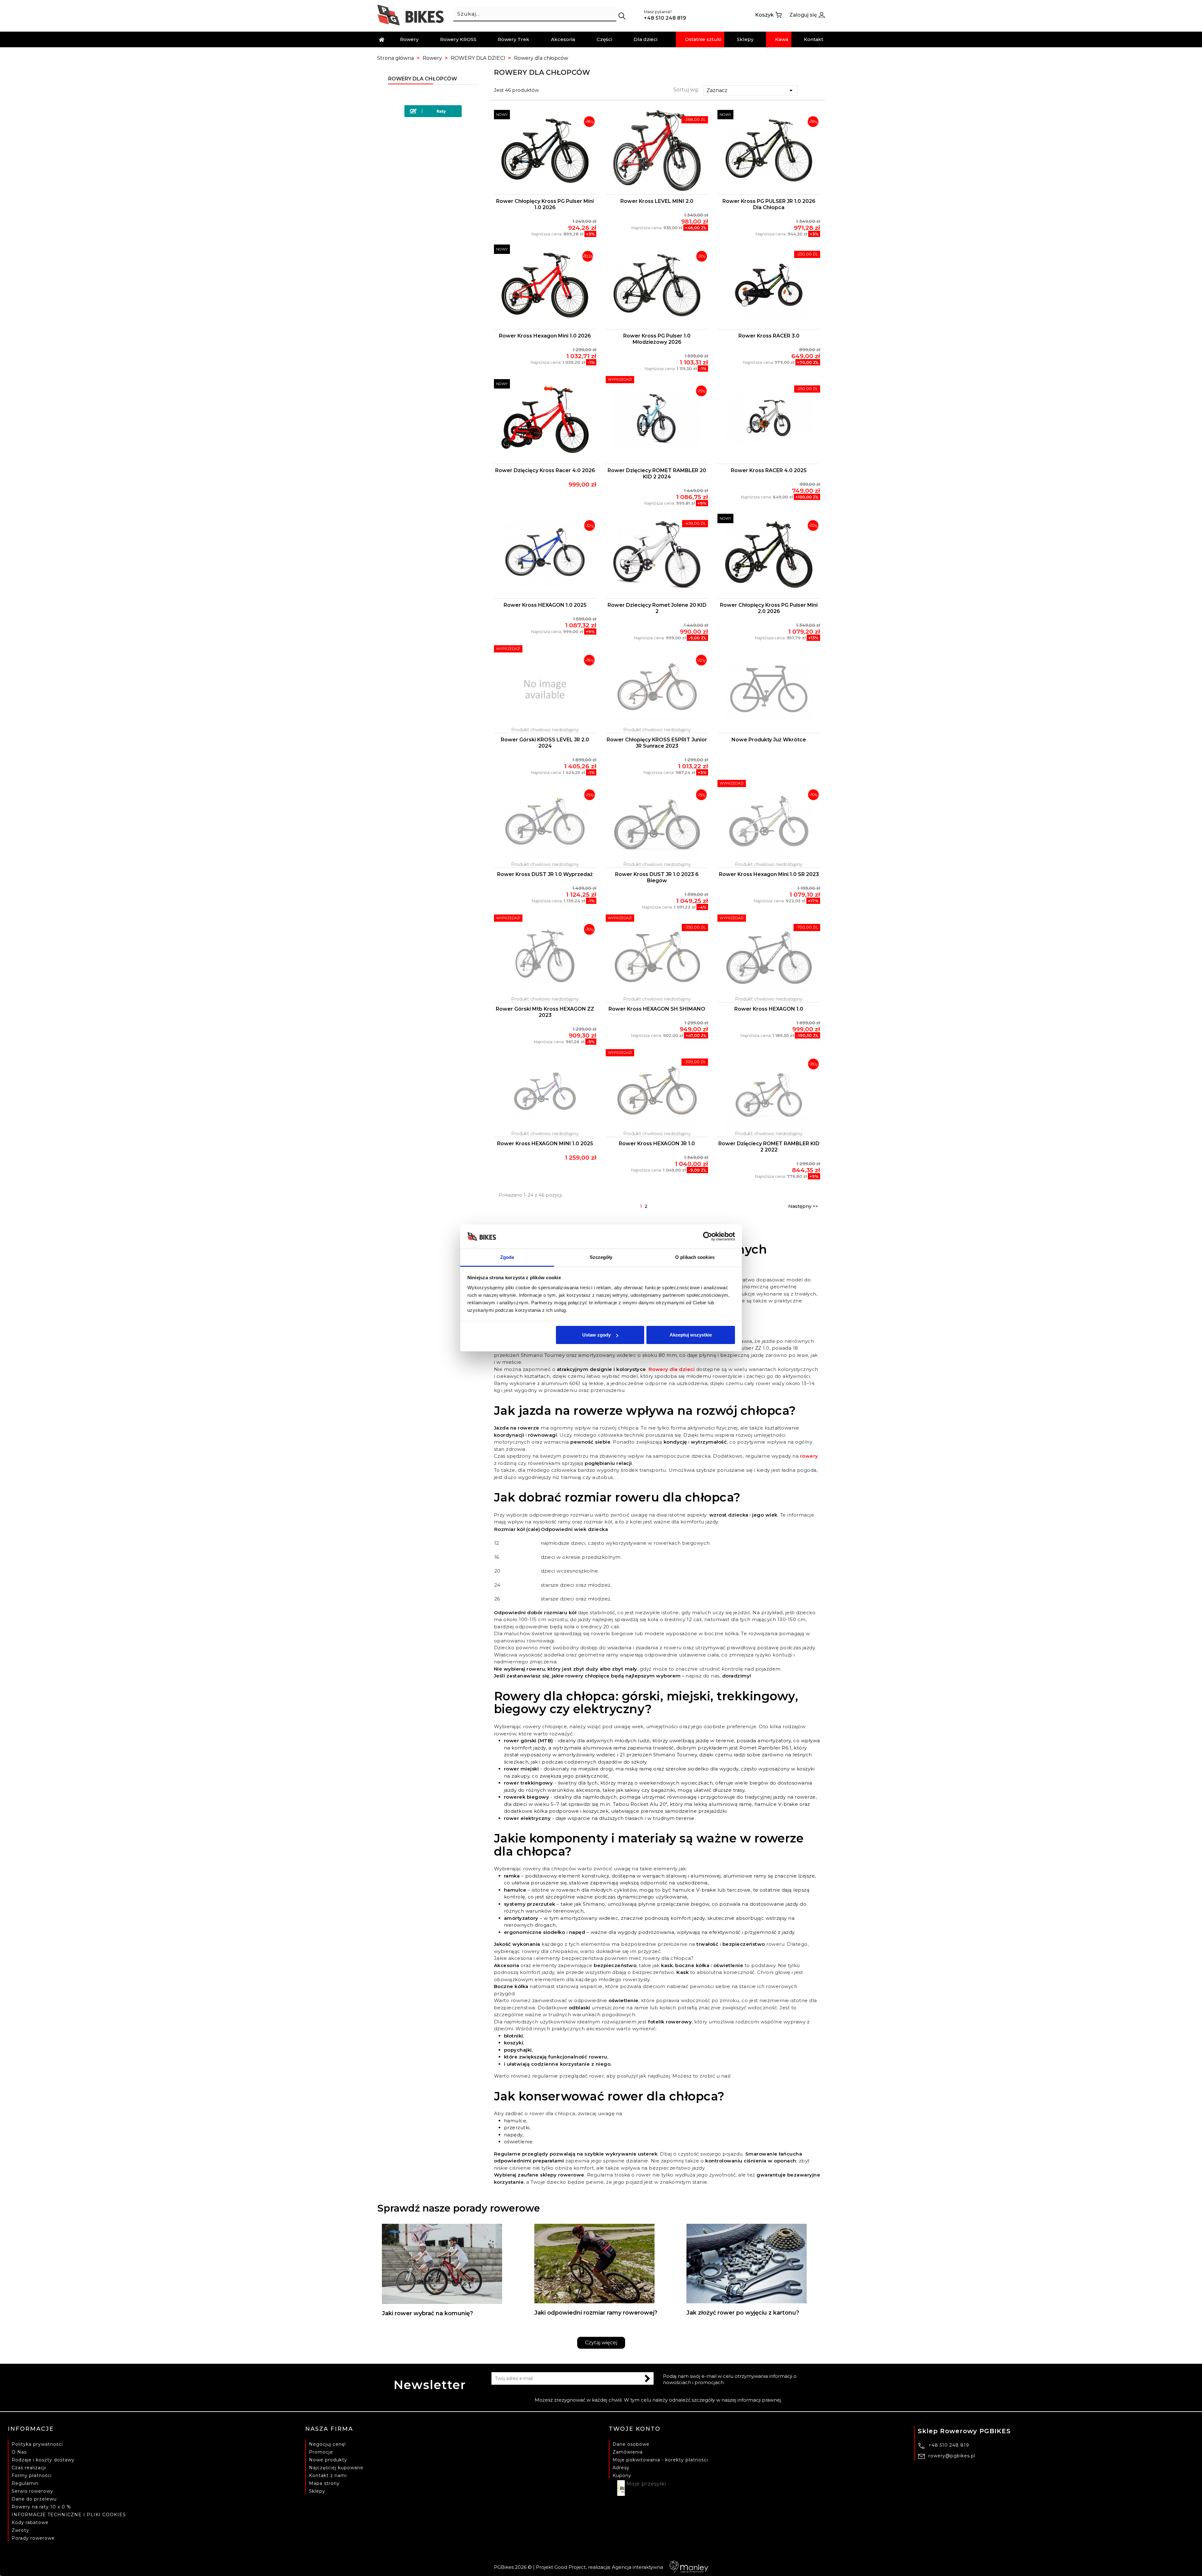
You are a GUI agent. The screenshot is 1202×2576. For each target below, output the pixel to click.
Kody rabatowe (30, 2522)
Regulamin (25, 2483)
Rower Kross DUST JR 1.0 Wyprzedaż (545, 874)
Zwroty (20, 2530)
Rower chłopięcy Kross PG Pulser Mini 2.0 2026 (769, 608)
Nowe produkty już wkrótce (769, 740)
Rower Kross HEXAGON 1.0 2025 (545, 605)
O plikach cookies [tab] (695, 1257)
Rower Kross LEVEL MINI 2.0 (657, 201)
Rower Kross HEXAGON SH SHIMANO (657, 1009)
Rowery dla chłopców (423, 79)
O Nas (19, 2452)
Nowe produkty (328, 2460)
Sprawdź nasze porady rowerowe (459, 2208)
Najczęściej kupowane (336, 2468)
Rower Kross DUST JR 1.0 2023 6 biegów (657, 877)
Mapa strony (324, 2483)
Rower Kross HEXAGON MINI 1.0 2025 (545, 1144)
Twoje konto (635, 2429)
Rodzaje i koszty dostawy (43, 2460)
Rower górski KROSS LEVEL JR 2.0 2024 (545, 743)
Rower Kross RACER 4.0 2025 (769, 470)
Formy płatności (32, 2476)
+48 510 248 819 (949, 2445)
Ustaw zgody (596, 1335)
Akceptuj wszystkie (691, 1335)
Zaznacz (751, 90)
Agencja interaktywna (637, 2567)
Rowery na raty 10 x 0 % (41, 2507)
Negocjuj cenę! (327, 2444)
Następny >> (803, 1206)
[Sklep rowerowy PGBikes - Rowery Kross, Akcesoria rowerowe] (411, 15)
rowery (809, 1456)
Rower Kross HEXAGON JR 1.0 (657, 1144)
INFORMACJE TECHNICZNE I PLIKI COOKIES (69, 2515)
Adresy (621, 2468)
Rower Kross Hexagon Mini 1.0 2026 (545, 336)
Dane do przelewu (34, 2499)
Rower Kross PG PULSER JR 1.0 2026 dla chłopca (769, 204)
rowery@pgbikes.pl (952, 2456)
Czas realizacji (29, 2468)
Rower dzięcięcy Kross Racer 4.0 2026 (545, 470)
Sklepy (317, 2491)
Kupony (622, 2476)
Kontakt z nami (328, 2476)
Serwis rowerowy (32, 2491)
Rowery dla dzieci (672, 1369)
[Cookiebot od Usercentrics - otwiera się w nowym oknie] (708, 1237)
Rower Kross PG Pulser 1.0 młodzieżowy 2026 (657, 339)
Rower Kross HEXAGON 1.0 (769, 1009)
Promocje (321, 2452)
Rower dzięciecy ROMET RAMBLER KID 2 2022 (769, 1147)
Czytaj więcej (601, 2343)
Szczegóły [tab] (601, 1257)
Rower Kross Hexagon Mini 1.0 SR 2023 (769, 874)
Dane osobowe (631, 2444)
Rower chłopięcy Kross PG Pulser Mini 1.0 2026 (545, 204)
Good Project (570, 2567)
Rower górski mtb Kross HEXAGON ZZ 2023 (545, 1012)
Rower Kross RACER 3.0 (769, 336)
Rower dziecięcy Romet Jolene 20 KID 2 (657, 608)
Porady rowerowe (33, 2538)
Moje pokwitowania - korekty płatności (660, 2460)
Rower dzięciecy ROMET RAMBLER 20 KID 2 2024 (657, 474)
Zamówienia (628, 2452)
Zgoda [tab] (507, 1257)
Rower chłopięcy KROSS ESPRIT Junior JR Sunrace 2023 (657, 743)
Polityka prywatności (37, 2444)
